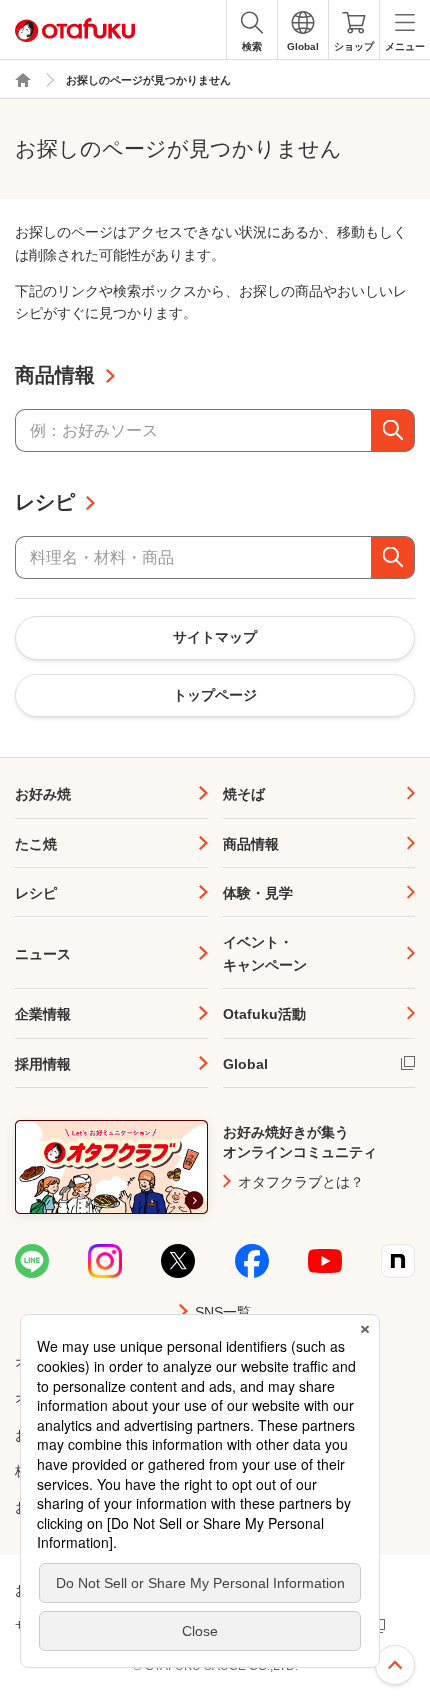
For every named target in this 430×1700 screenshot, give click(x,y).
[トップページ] (23, 80)
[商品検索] (393, 430)
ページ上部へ (395, 1665)
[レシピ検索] (393, 557)
